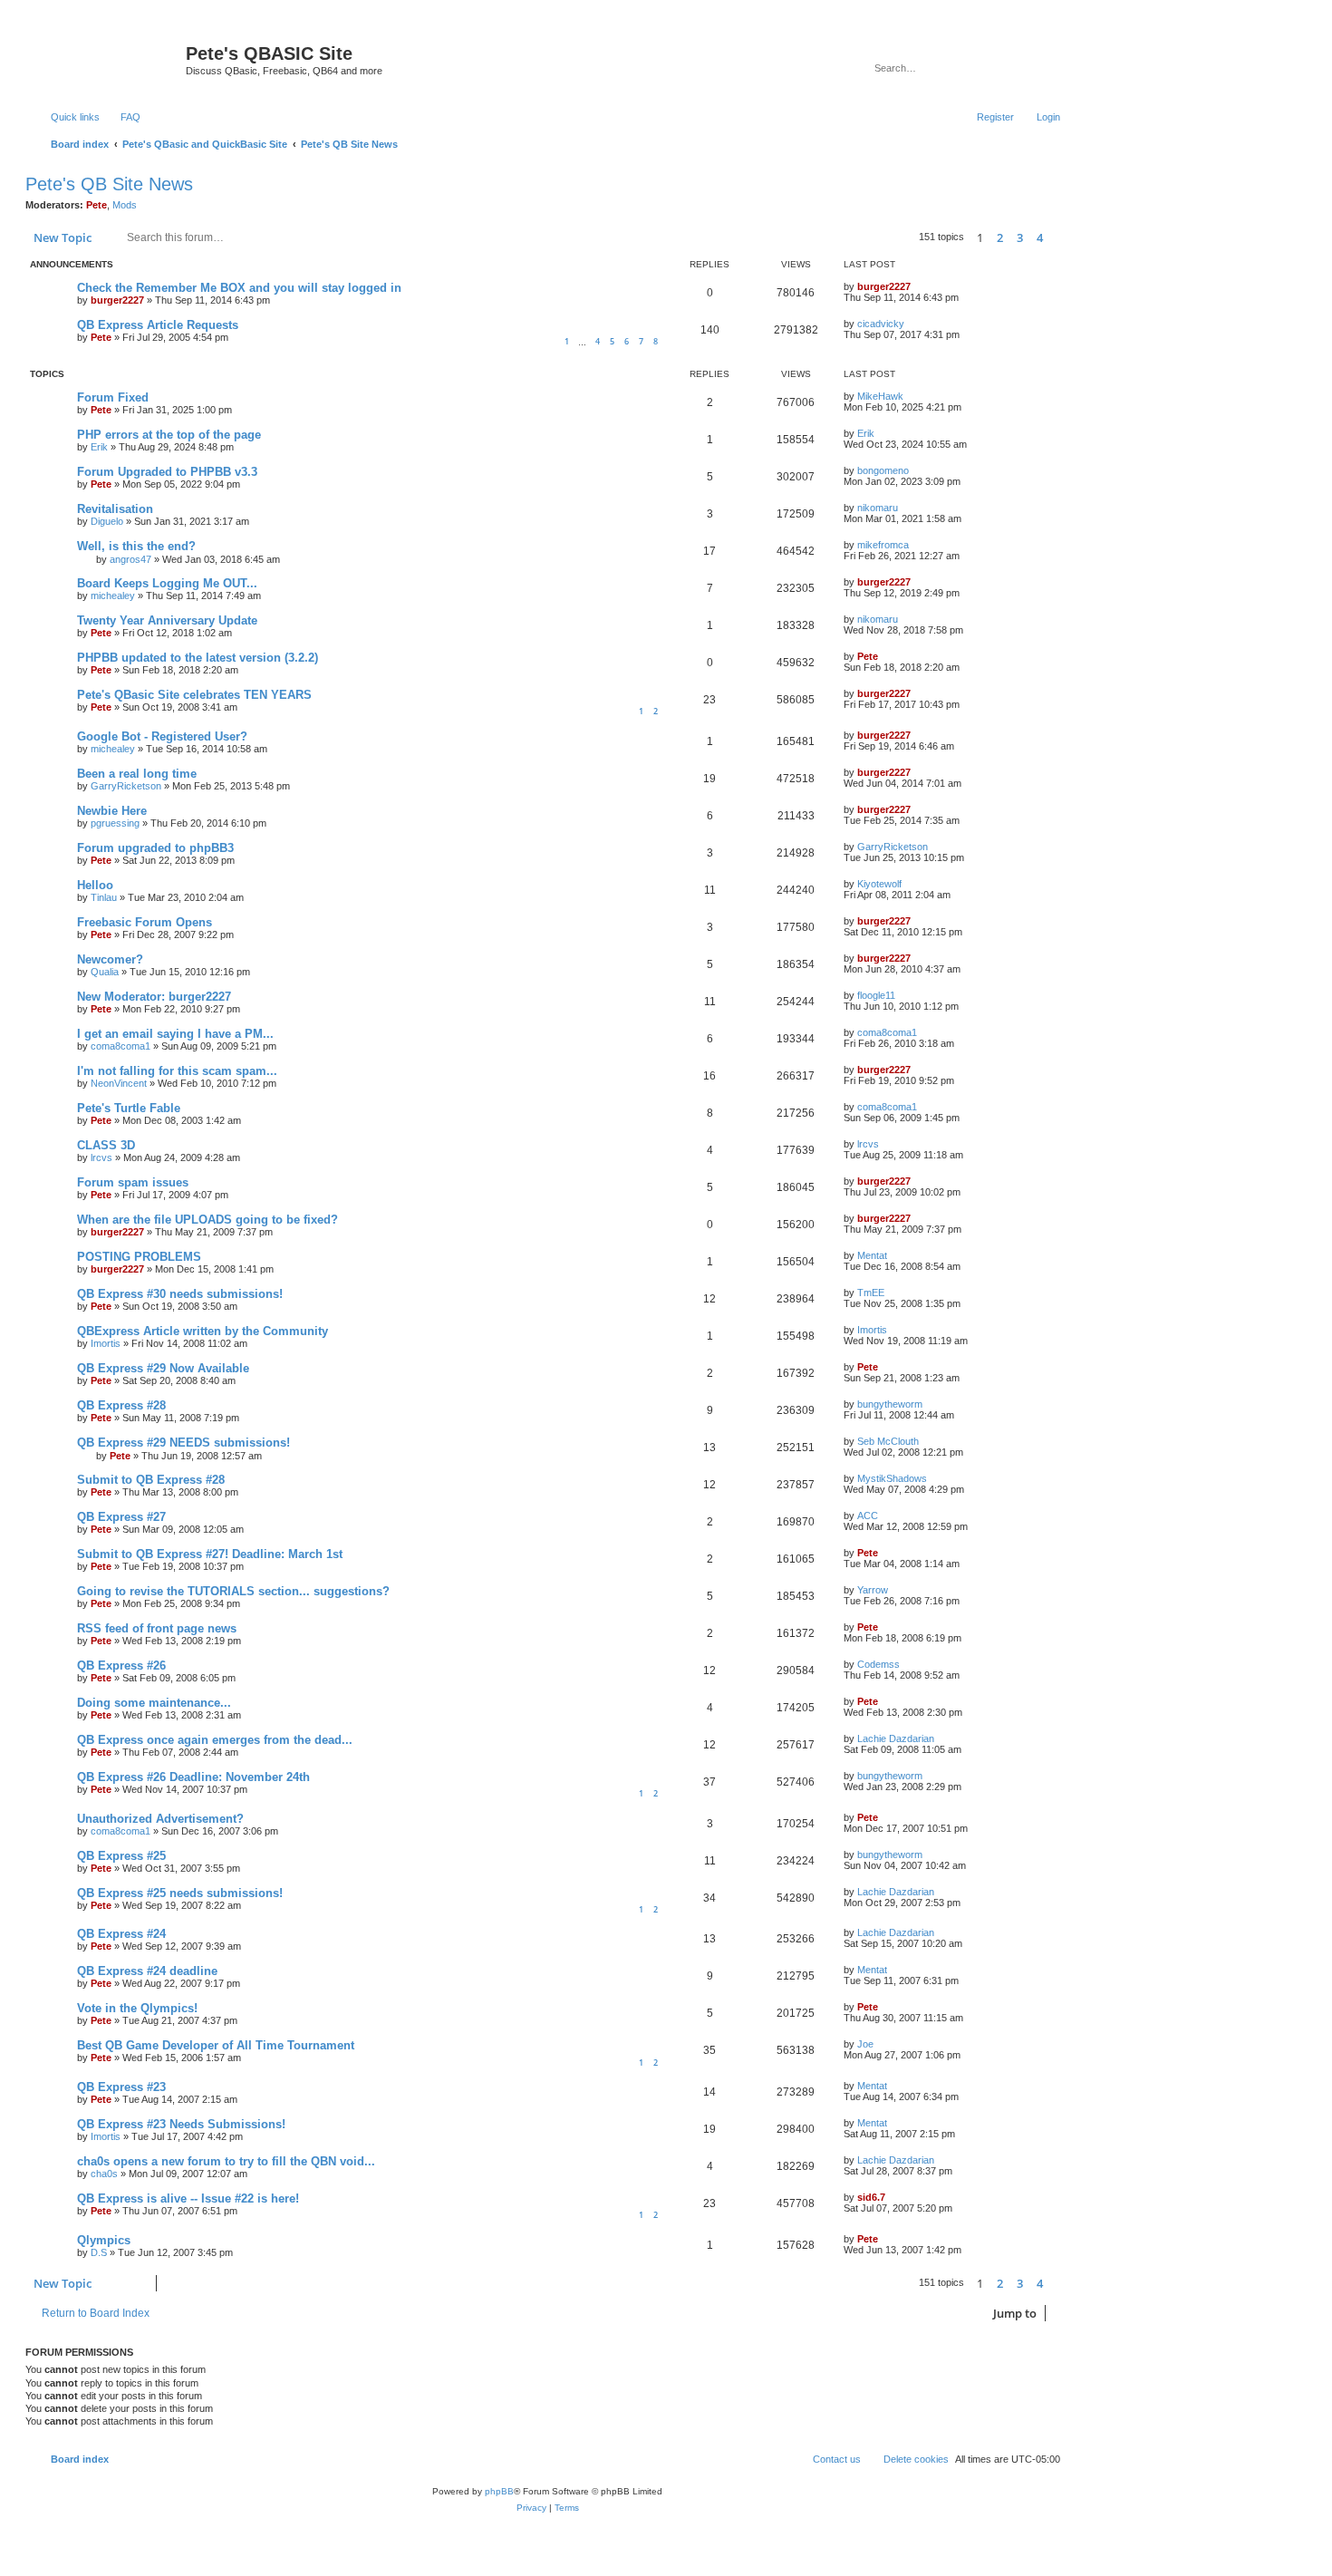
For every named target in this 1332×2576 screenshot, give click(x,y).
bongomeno (883, 470)
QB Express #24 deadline (147, 1971)
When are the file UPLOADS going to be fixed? (208, 1220)
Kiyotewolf (879, 884)
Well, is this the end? (136, 546)
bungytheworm (890, 1404)
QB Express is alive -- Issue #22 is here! (188, 2198)
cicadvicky (881, 324)
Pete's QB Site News (109, 184)
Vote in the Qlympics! (137, 2008)
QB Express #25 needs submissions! (180, 1893)
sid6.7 (871, 2197)
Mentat (872, 1255)
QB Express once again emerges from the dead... (215, 1740)
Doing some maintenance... (154, 1703)
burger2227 (117, 300)
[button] (1060, 237)
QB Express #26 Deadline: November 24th (193, 1777)
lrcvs (101, 1157)
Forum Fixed (113, 397)
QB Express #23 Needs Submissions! (181, 2124)
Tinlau (104, 897)
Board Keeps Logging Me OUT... (167, 583)
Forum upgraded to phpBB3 (155, 848)
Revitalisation (115, 509)
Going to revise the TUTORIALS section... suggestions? (233, 1591)
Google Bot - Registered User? (162, 736)
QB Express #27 (121, 1517)
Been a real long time (137, 774)
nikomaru (878, 508)
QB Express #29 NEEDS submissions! (183, 1443)
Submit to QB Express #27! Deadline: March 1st (210, 1554)
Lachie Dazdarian (896, 1738)
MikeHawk (880, 396)
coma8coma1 (121, 1046)
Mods (125, 205)
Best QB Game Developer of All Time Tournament (216, 2045)
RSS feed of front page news (157, 1628)
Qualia (105, 972)
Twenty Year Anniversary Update (167, 620)
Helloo (95, 885)
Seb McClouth (888, 1441)
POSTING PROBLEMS (139, 1257)
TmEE (871, 1293)
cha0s (104, 2174)
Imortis (106, 1343)
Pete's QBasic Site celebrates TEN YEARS (194, 695)
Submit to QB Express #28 (151, 1480)
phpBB (499, 2491)
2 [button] (1000, 237)
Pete (97, 205)
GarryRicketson (126, 786)
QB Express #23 (121, 2087)
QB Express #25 (121, 1856)
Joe (865, 2044)
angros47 (130, 559)
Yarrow (873, 1590)
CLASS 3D (106, 1145)
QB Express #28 (121, 1405)
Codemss (878, 1664)
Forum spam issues (133, 1182)
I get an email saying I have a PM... (175, 1034)
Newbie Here (112, 811)
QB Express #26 (121, 1666)
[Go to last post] (919, 286)
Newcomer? (110, 959)
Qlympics (104, 2240)
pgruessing (115, 823)
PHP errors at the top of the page (169, 435)
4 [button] (1040, 237)
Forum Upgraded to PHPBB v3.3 (167, 472)
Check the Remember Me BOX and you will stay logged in (239, 288)
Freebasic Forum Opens (145, 922)
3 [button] (1020, 237)
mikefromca (883, 545)
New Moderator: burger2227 (154, 997)
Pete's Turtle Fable (129, 1108)
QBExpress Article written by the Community (203, 1331)
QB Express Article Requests (158, 325)
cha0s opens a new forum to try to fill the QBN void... (226, 2161)
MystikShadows (892, 1478)
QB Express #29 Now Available (163, 1368)
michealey (113, 596)
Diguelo (107, 521)
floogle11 (876, 995)
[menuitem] (122, 117)
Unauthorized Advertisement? (160, 1819)
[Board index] (108, 59)
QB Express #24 (121, 1934)
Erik (99, 447)
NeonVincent (119, 1083)
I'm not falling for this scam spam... (177, 1071)
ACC (868, 1516)
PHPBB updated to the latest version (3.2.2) (198, 658)
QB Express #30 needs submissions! (180, 1294)
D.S (99, 2252)
